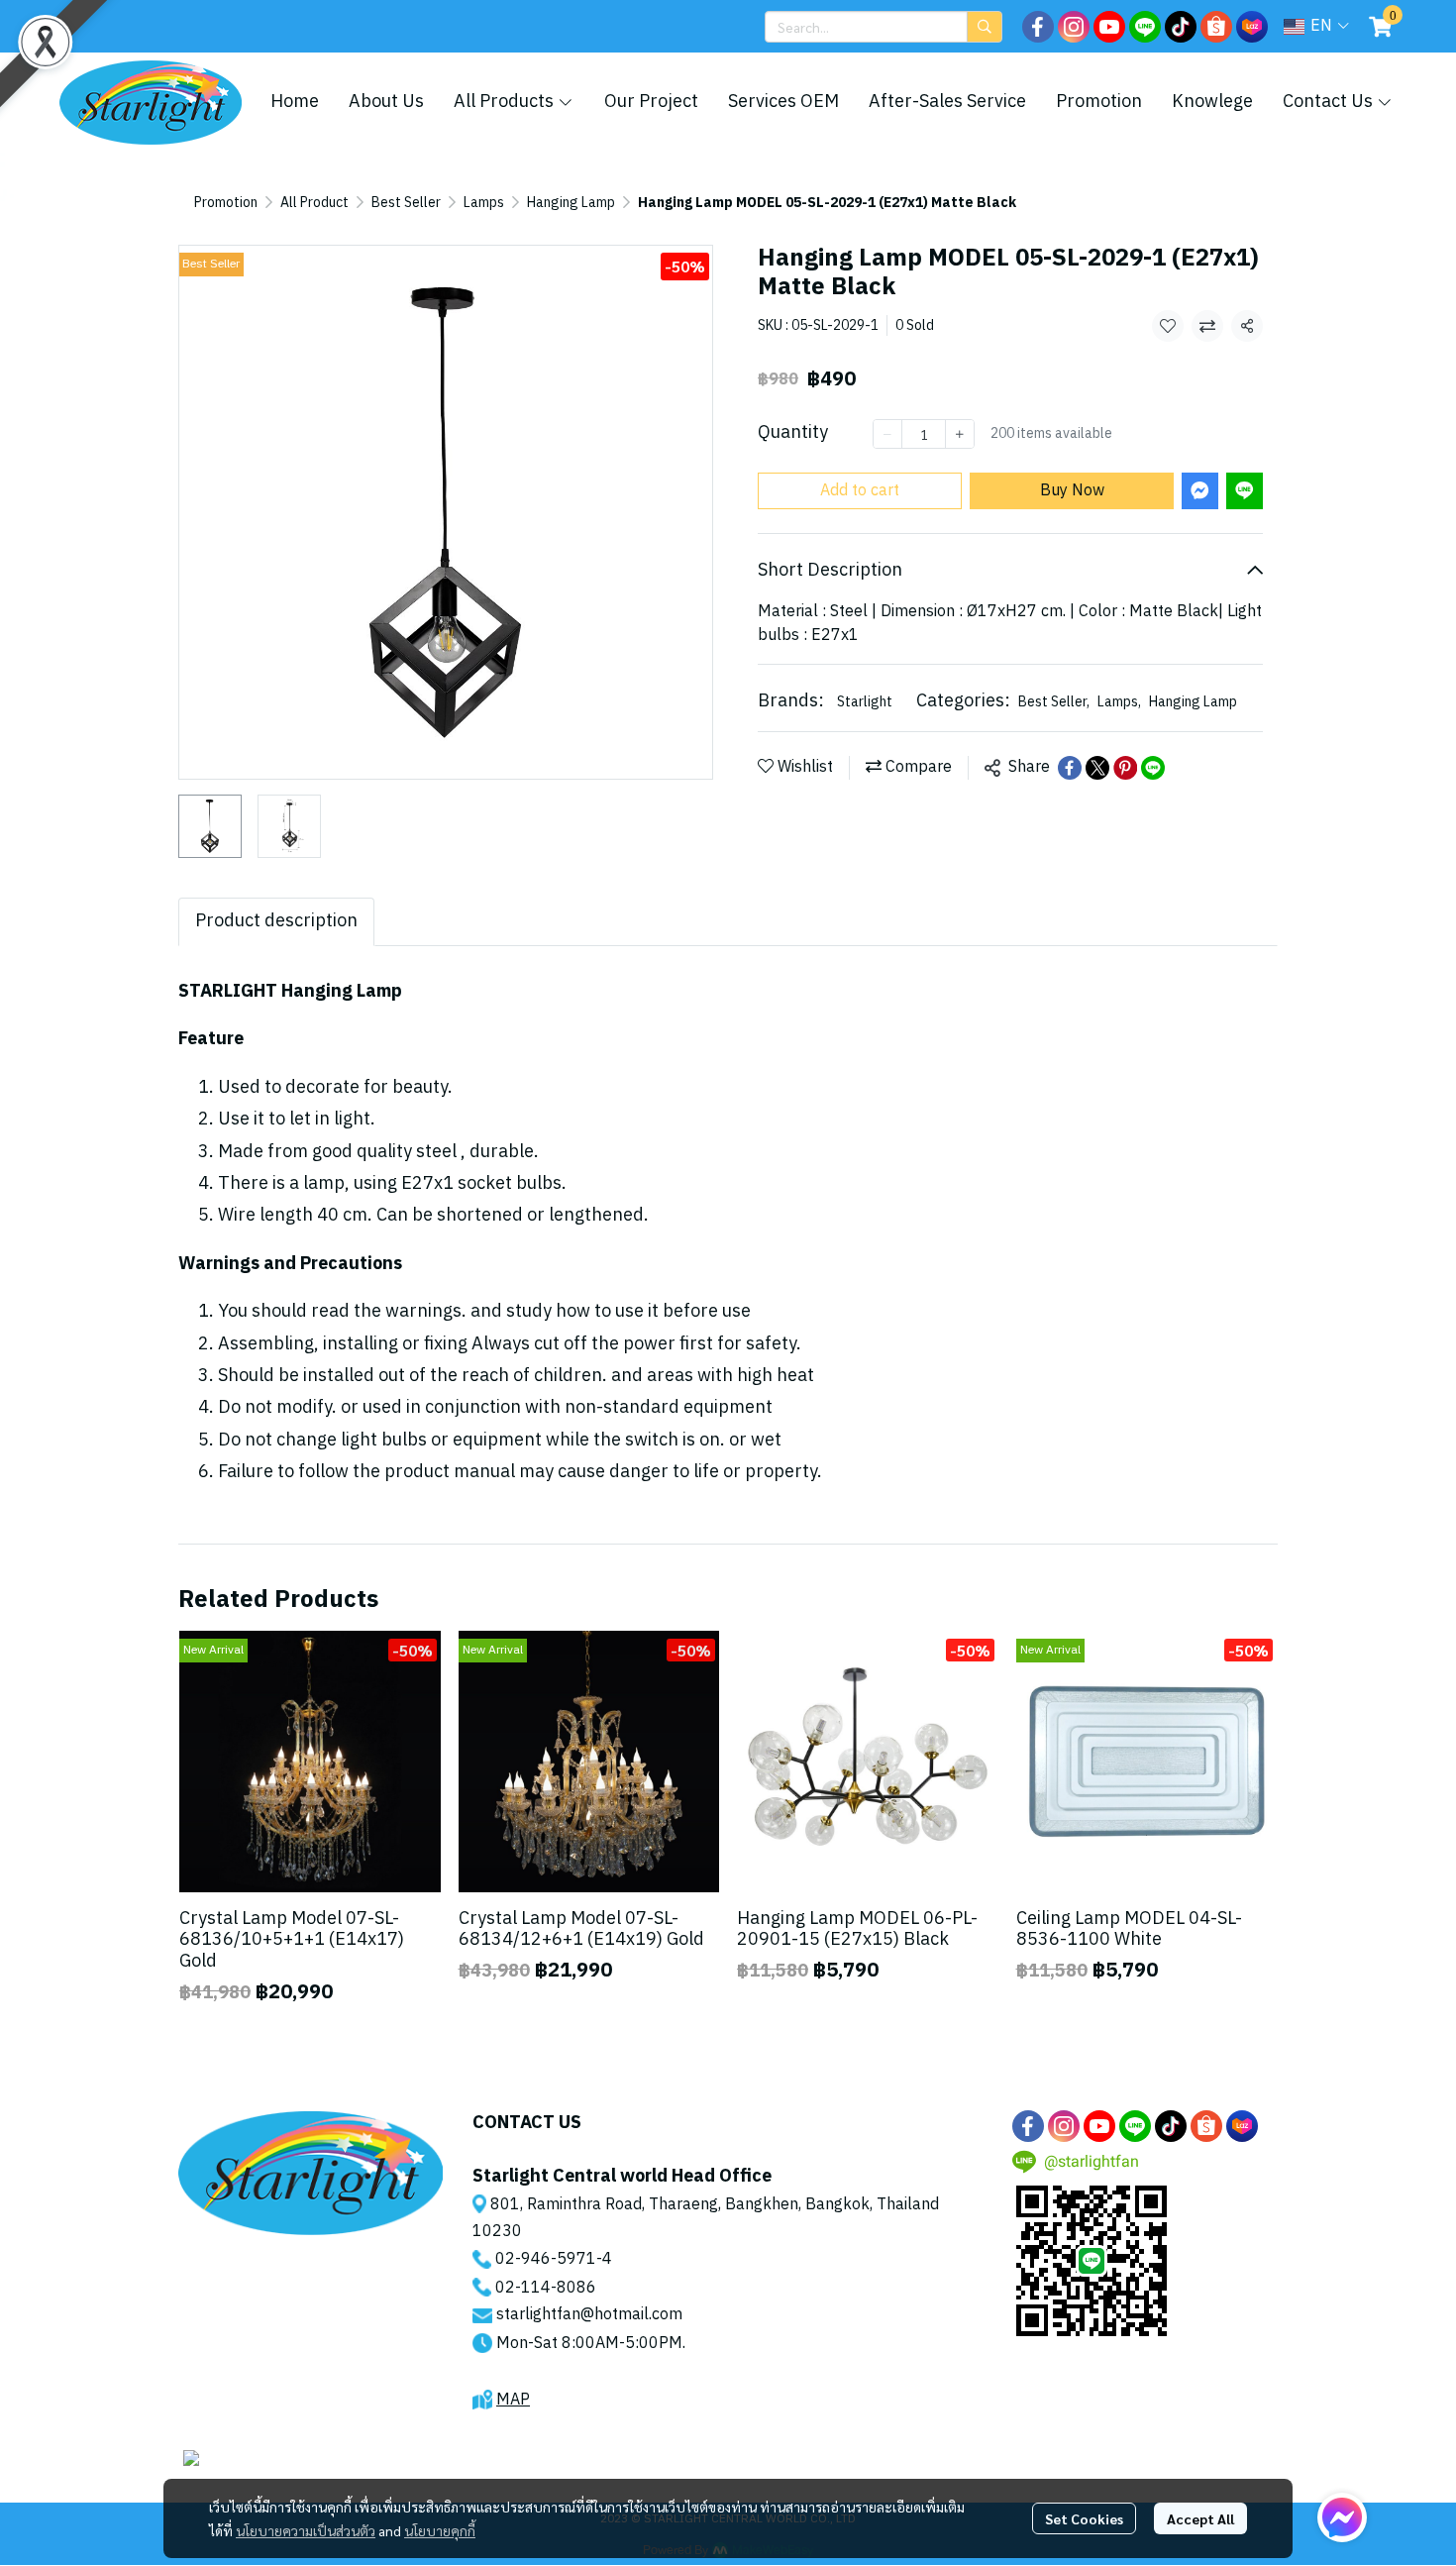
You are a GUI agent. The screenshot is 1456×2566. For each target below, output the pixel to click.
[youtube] (1109, 27)
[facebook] (1038, 27)
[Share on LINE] (1153, 768)
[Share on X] (1097, 768)
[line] (1145, 27)
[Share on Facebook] (1070, 768)
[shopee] (1216, 27)
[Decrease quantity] (887, 434)
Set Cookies (1084, 2518)
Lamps (484, 203)
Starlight (865, 702)
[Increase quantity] (960, 434)
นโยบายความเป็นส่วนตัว (306, 2530)
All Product (314, 203)
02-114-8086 (546, 2288)
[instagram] (1074, 27)
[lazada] (1252, 27)
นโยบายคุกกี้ (440, 2530)
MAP (513, 2400)
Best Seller (406, 203)
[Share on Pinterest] (1125, 768)
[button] (884, 27)
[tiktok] (1181, 27)
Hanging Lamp (571, 203)
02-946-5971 (546, 2259)
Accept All (1200, 2518)
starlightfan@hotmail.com (589, 2315)
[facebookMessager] (1342, 2517)
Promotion (226, 203)
